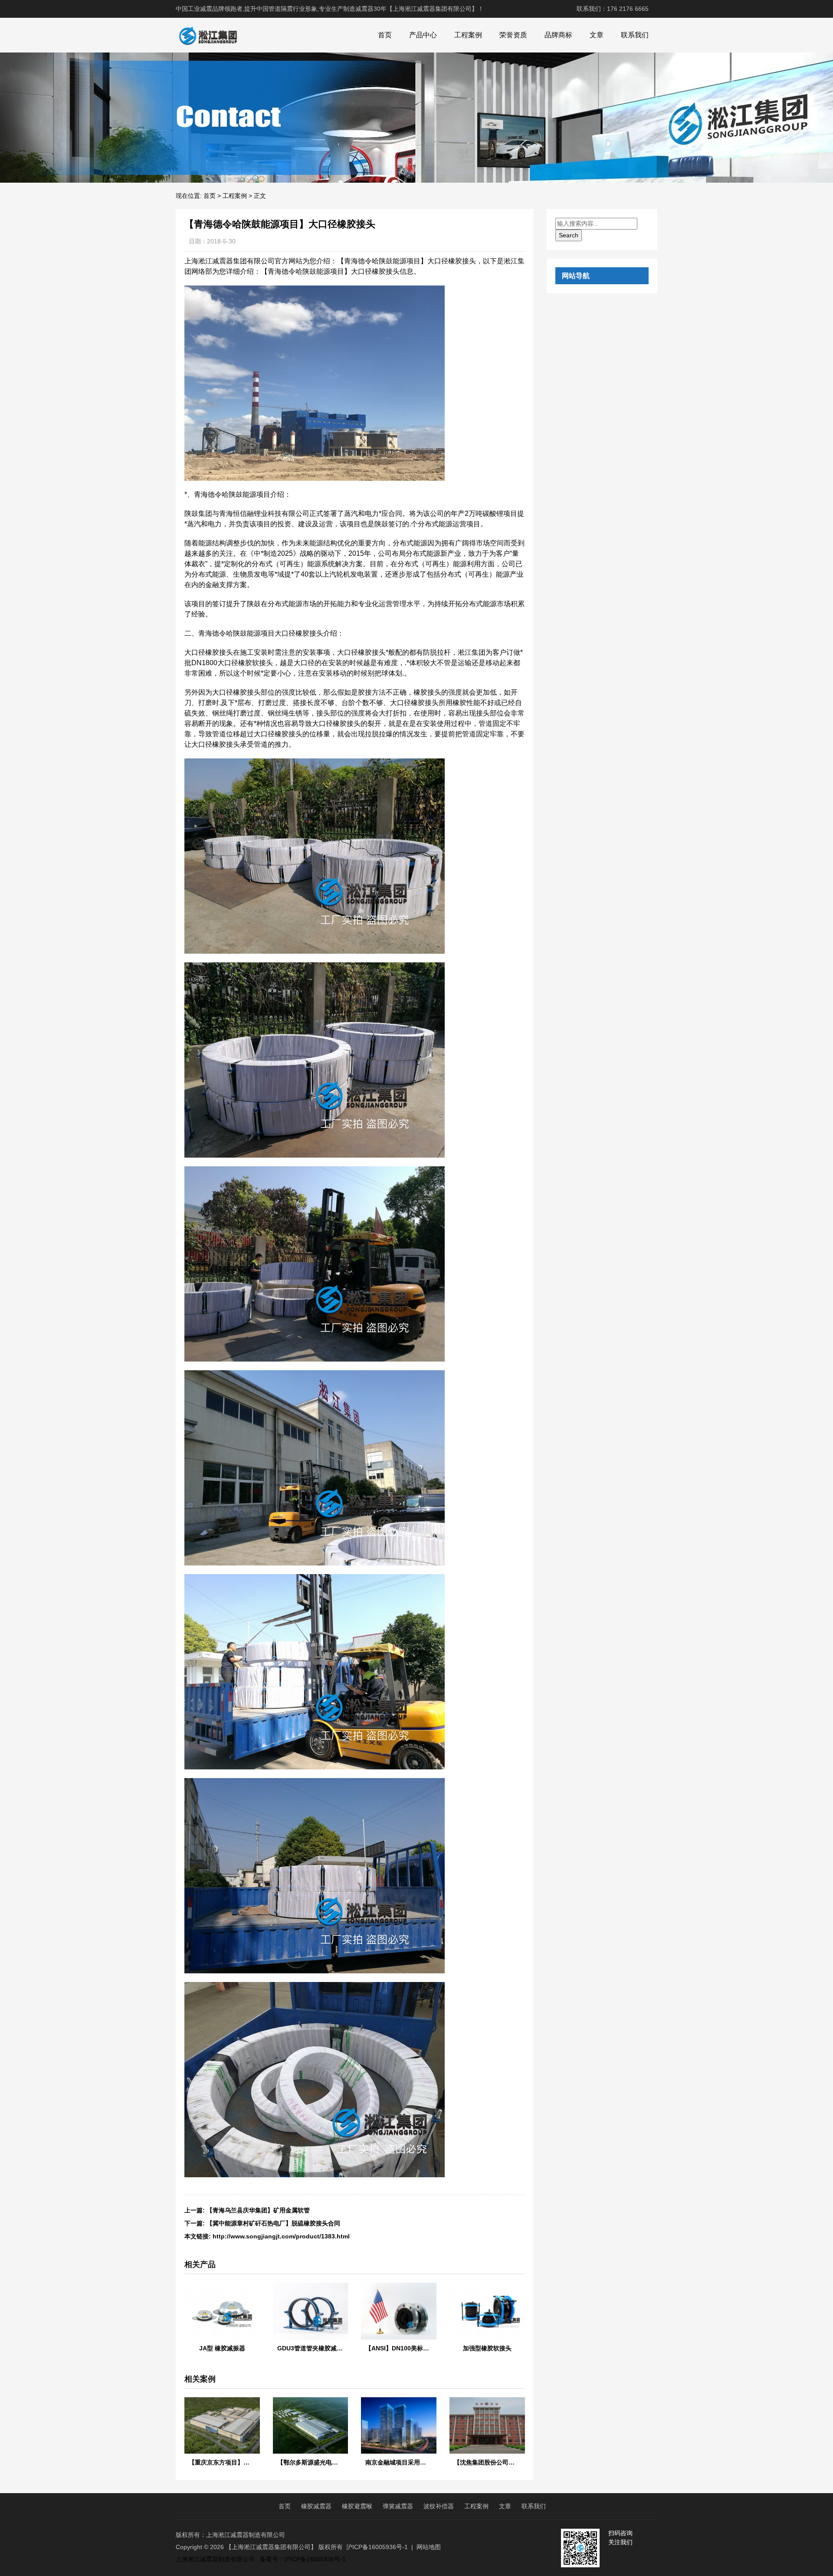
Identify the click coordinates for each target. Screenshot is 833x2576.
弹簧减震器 (398, 2506)
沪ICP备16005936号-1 (377, 2547)
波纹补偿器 (439, 2506)
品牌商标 (558, 35)
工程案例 (468, 35)
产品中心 (423, 35)
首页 (385, 35)
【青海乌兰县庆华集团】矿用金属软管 (258, 2210)
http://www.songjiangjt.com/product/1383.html (281, 2236)
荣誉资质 (513, 35)
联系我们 (635, 35)
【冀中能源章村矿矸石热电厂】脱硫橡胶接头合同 (273, 2223)
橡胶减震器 (316, 2506)
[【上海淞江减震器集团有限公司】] (208, 35)
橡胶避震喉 (357, 2506)
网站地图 (429, 2547)
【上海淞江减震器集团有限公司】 (271, 2547)
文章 (597, 35)
